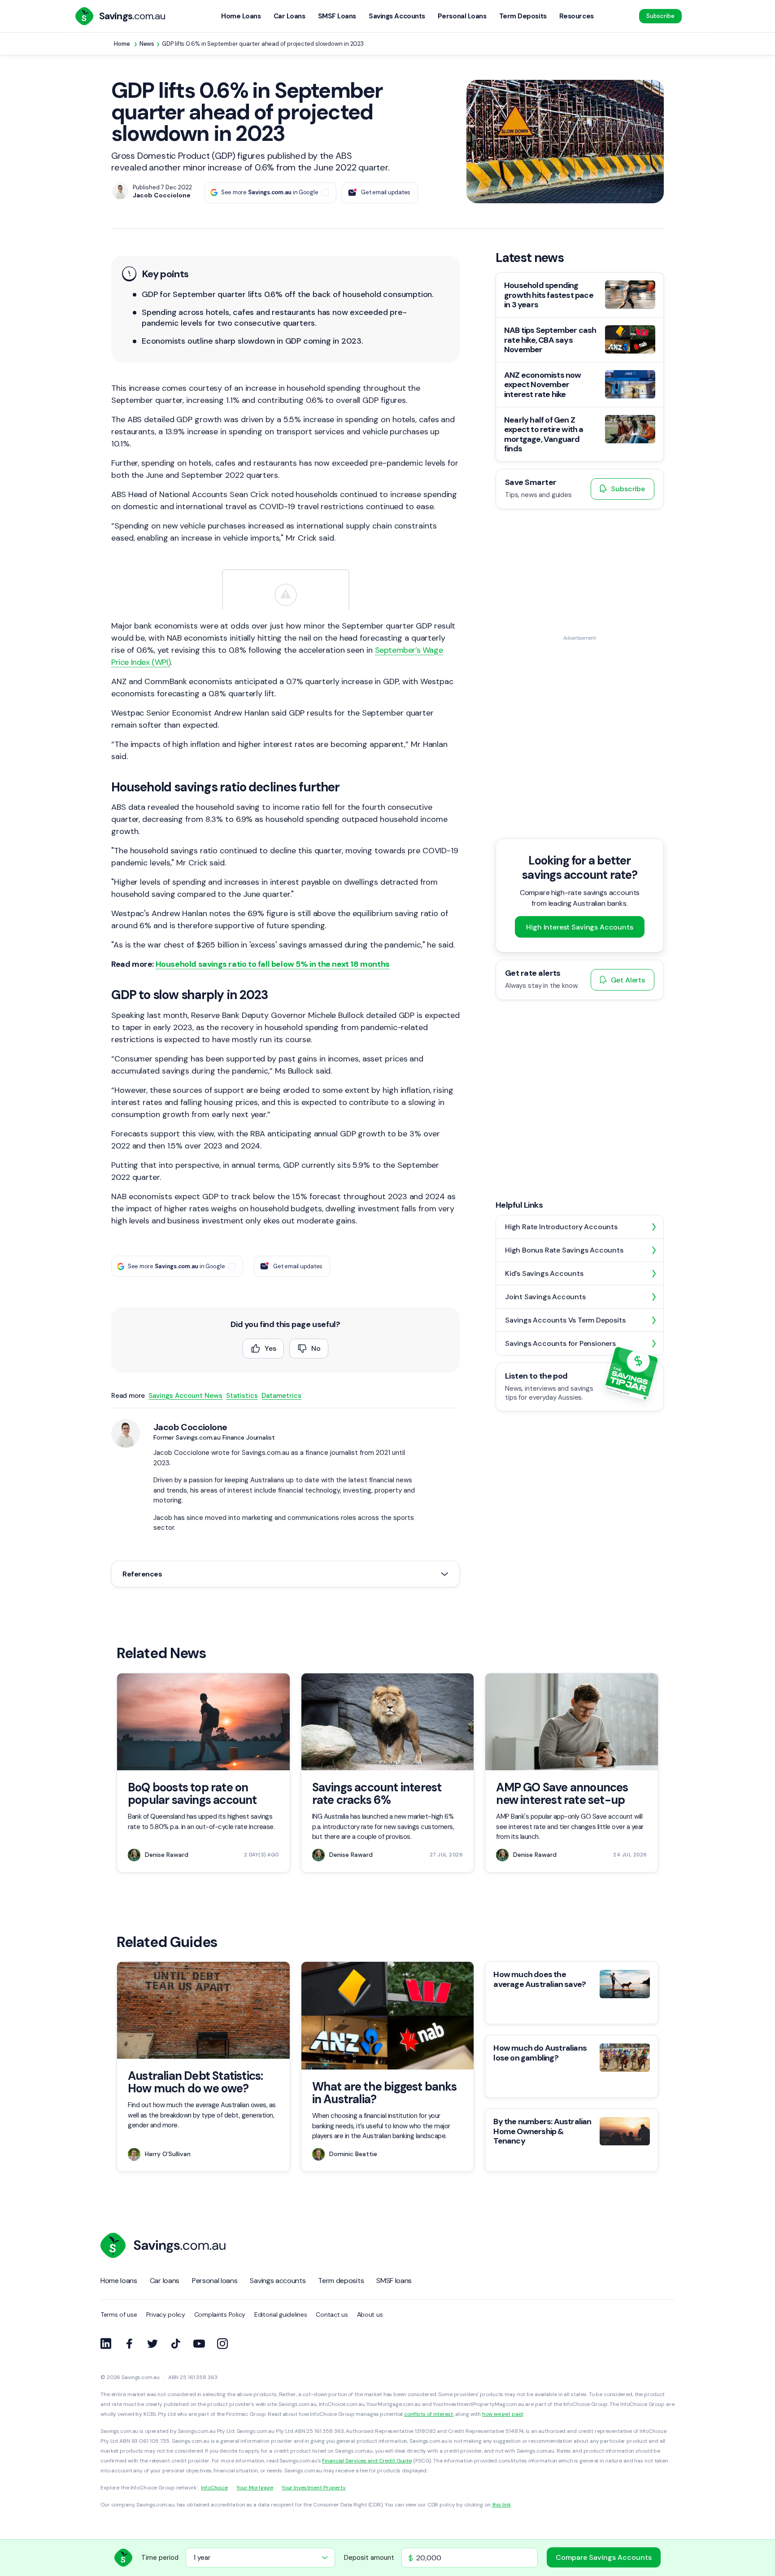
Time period (160, 2558)
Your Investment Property (314, 2488)
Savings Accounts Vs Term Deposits (565, 1320)
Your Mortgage (255, 2488)
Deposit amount (369, 2558)
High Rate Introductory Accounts (561, 1227)
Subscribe (660, 16)
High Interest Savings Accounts (579, 927)
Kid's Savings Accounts (544, 1273)
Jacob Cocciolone (190, 1427)
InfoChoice (214, 2488)
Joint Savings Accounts (545, 1297)
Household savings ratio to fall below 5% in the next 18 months (273, 964)
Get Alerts (628, 980)
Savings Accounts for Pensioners (560, 1343)
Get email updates (386, 192)
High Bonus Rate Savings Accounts (564, 1250)
